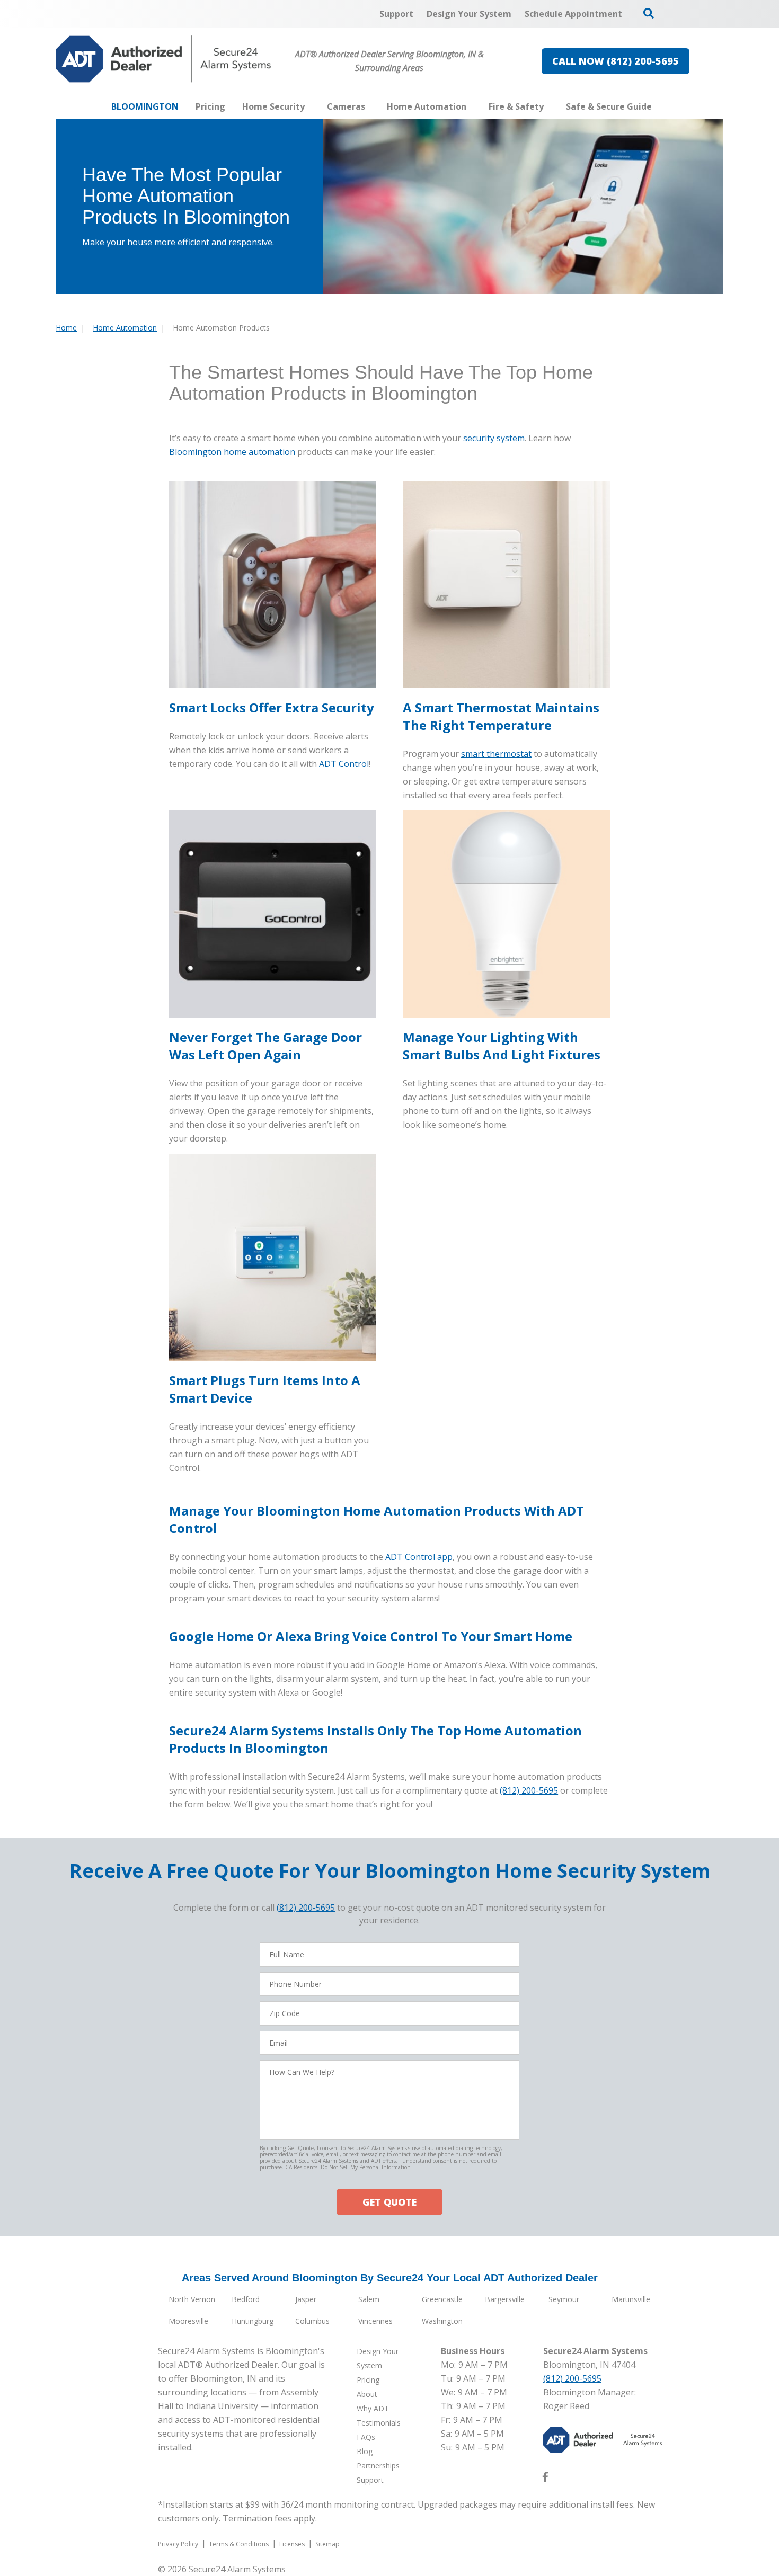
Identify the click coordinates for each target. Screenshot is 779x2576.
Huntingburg (253, 2321)
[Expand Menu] (310, 106)
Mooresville (188, 2321)
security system (494, 438)
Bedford (246, 2299)
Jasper (306, 2299)
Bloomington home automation (232, 452)
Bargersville (505, 2299)
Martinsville (631, 2299)
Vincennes (375, 2321)
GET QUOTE (389, 2202)
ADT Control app (419, 1557)
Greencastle (442, 2299)
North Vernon (192, 2299)
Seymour (564, 2299)
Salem (369, 2299)
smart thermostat (496, 754)
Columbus (312, 2321)
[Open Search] (649, 13)
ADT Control (344, 764)
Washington (442, 2321)
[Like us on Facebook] (545, 2479)
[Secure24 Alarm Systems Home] (163, 59)
